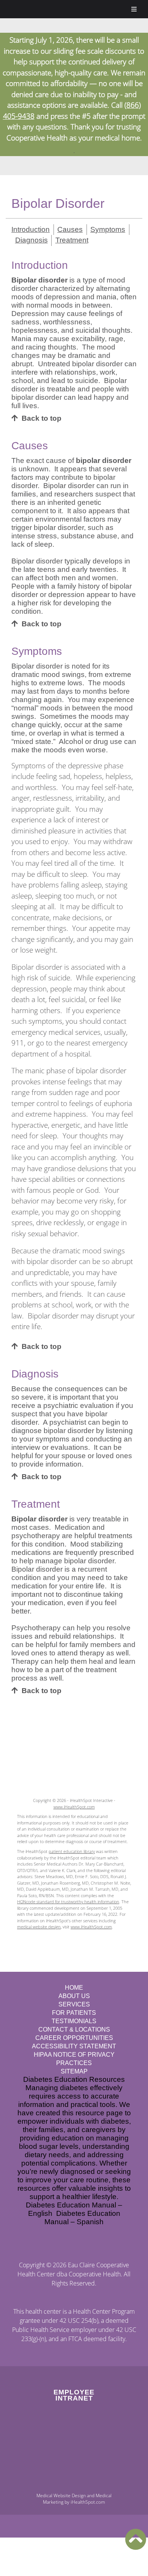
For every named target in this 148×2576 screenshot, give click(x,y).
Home (74, 1988)
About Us (74, 1996)
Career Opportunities (74, 2038)
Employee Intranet (74, 2395)
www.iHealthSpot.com (74, 1807)
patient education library (72, 1851)
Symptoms (108, 229)
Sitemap (74, 2071)
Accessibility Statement (74, 2046)
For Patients (74, 2013)
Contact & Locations (74, 2029)
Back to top (42, 418)
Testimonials (74, 2021)
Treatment (72, 240)
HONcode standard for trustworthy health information (68, 1902)
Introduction (31, 229)
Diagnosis (31, 240)
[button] (136, 2539)
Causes (70, 229)
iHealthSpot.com (88, 2502)
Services (74, 2004)
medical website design (39, 1927)
